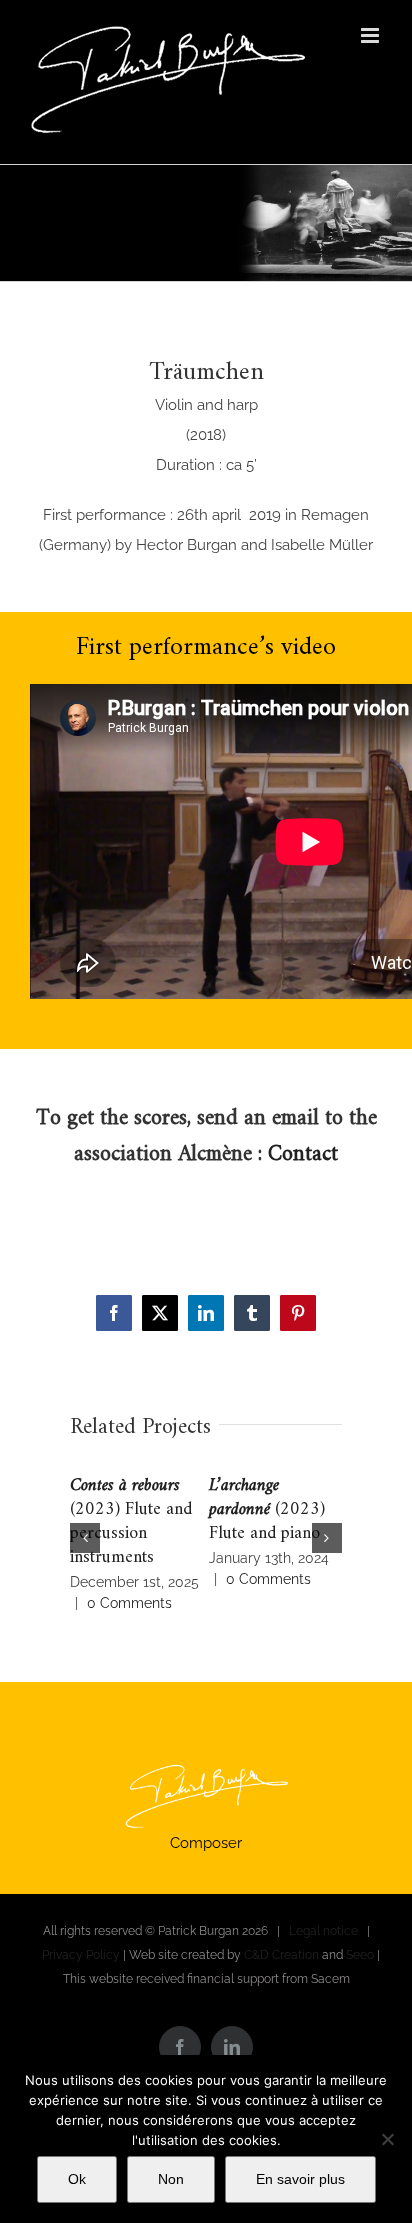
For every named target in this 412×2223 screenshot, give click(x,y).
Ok (77, 2179)
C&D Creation (281, 1955)
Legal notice (323, 1931)
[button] (85, 1538)
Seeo (360, 1955)
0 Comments (129, 1603)
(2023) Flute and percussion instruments (131, 1521)
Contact (303, 1154)
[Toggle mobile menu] (371, 35)
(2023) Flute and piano (267, 1509)
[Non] (387, 2139)
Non (171, 2179)
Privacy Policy (81, 1955)
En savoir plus (300, 2179)
